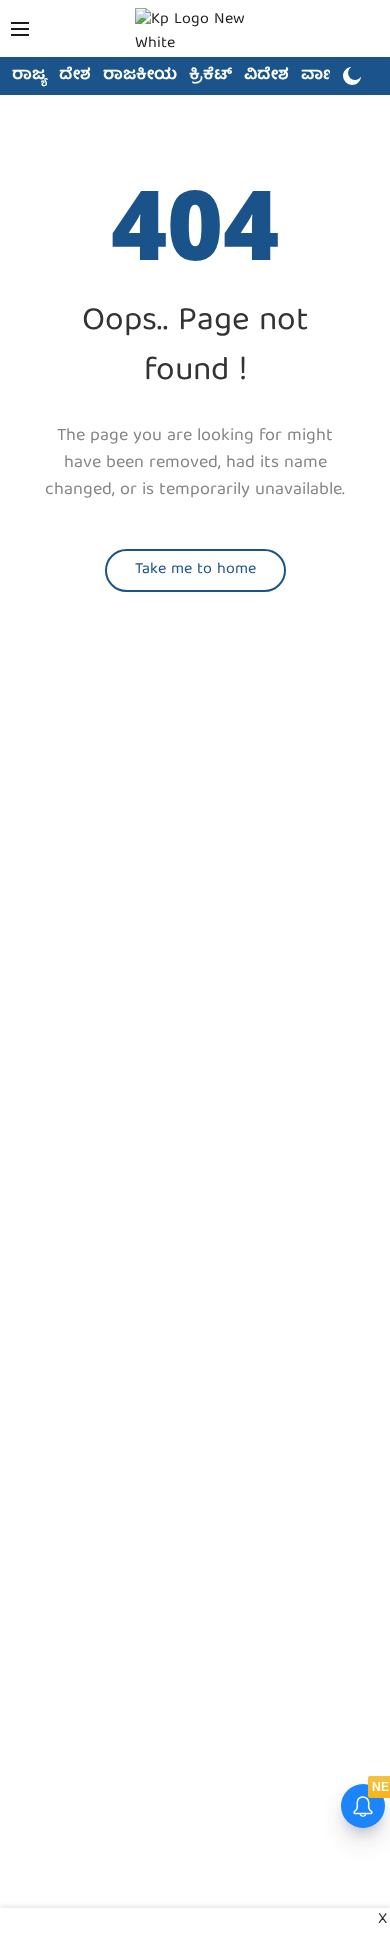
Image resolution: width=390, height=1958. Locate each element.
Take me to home (195, 570)
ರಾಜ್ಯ (29, 76)
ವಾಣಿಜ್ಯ (326, 76)
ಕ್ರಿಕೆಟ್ (210, 76)
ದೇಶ (75, 76)
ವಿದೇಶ (266, 76)
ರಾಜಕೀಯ (140, 76)
